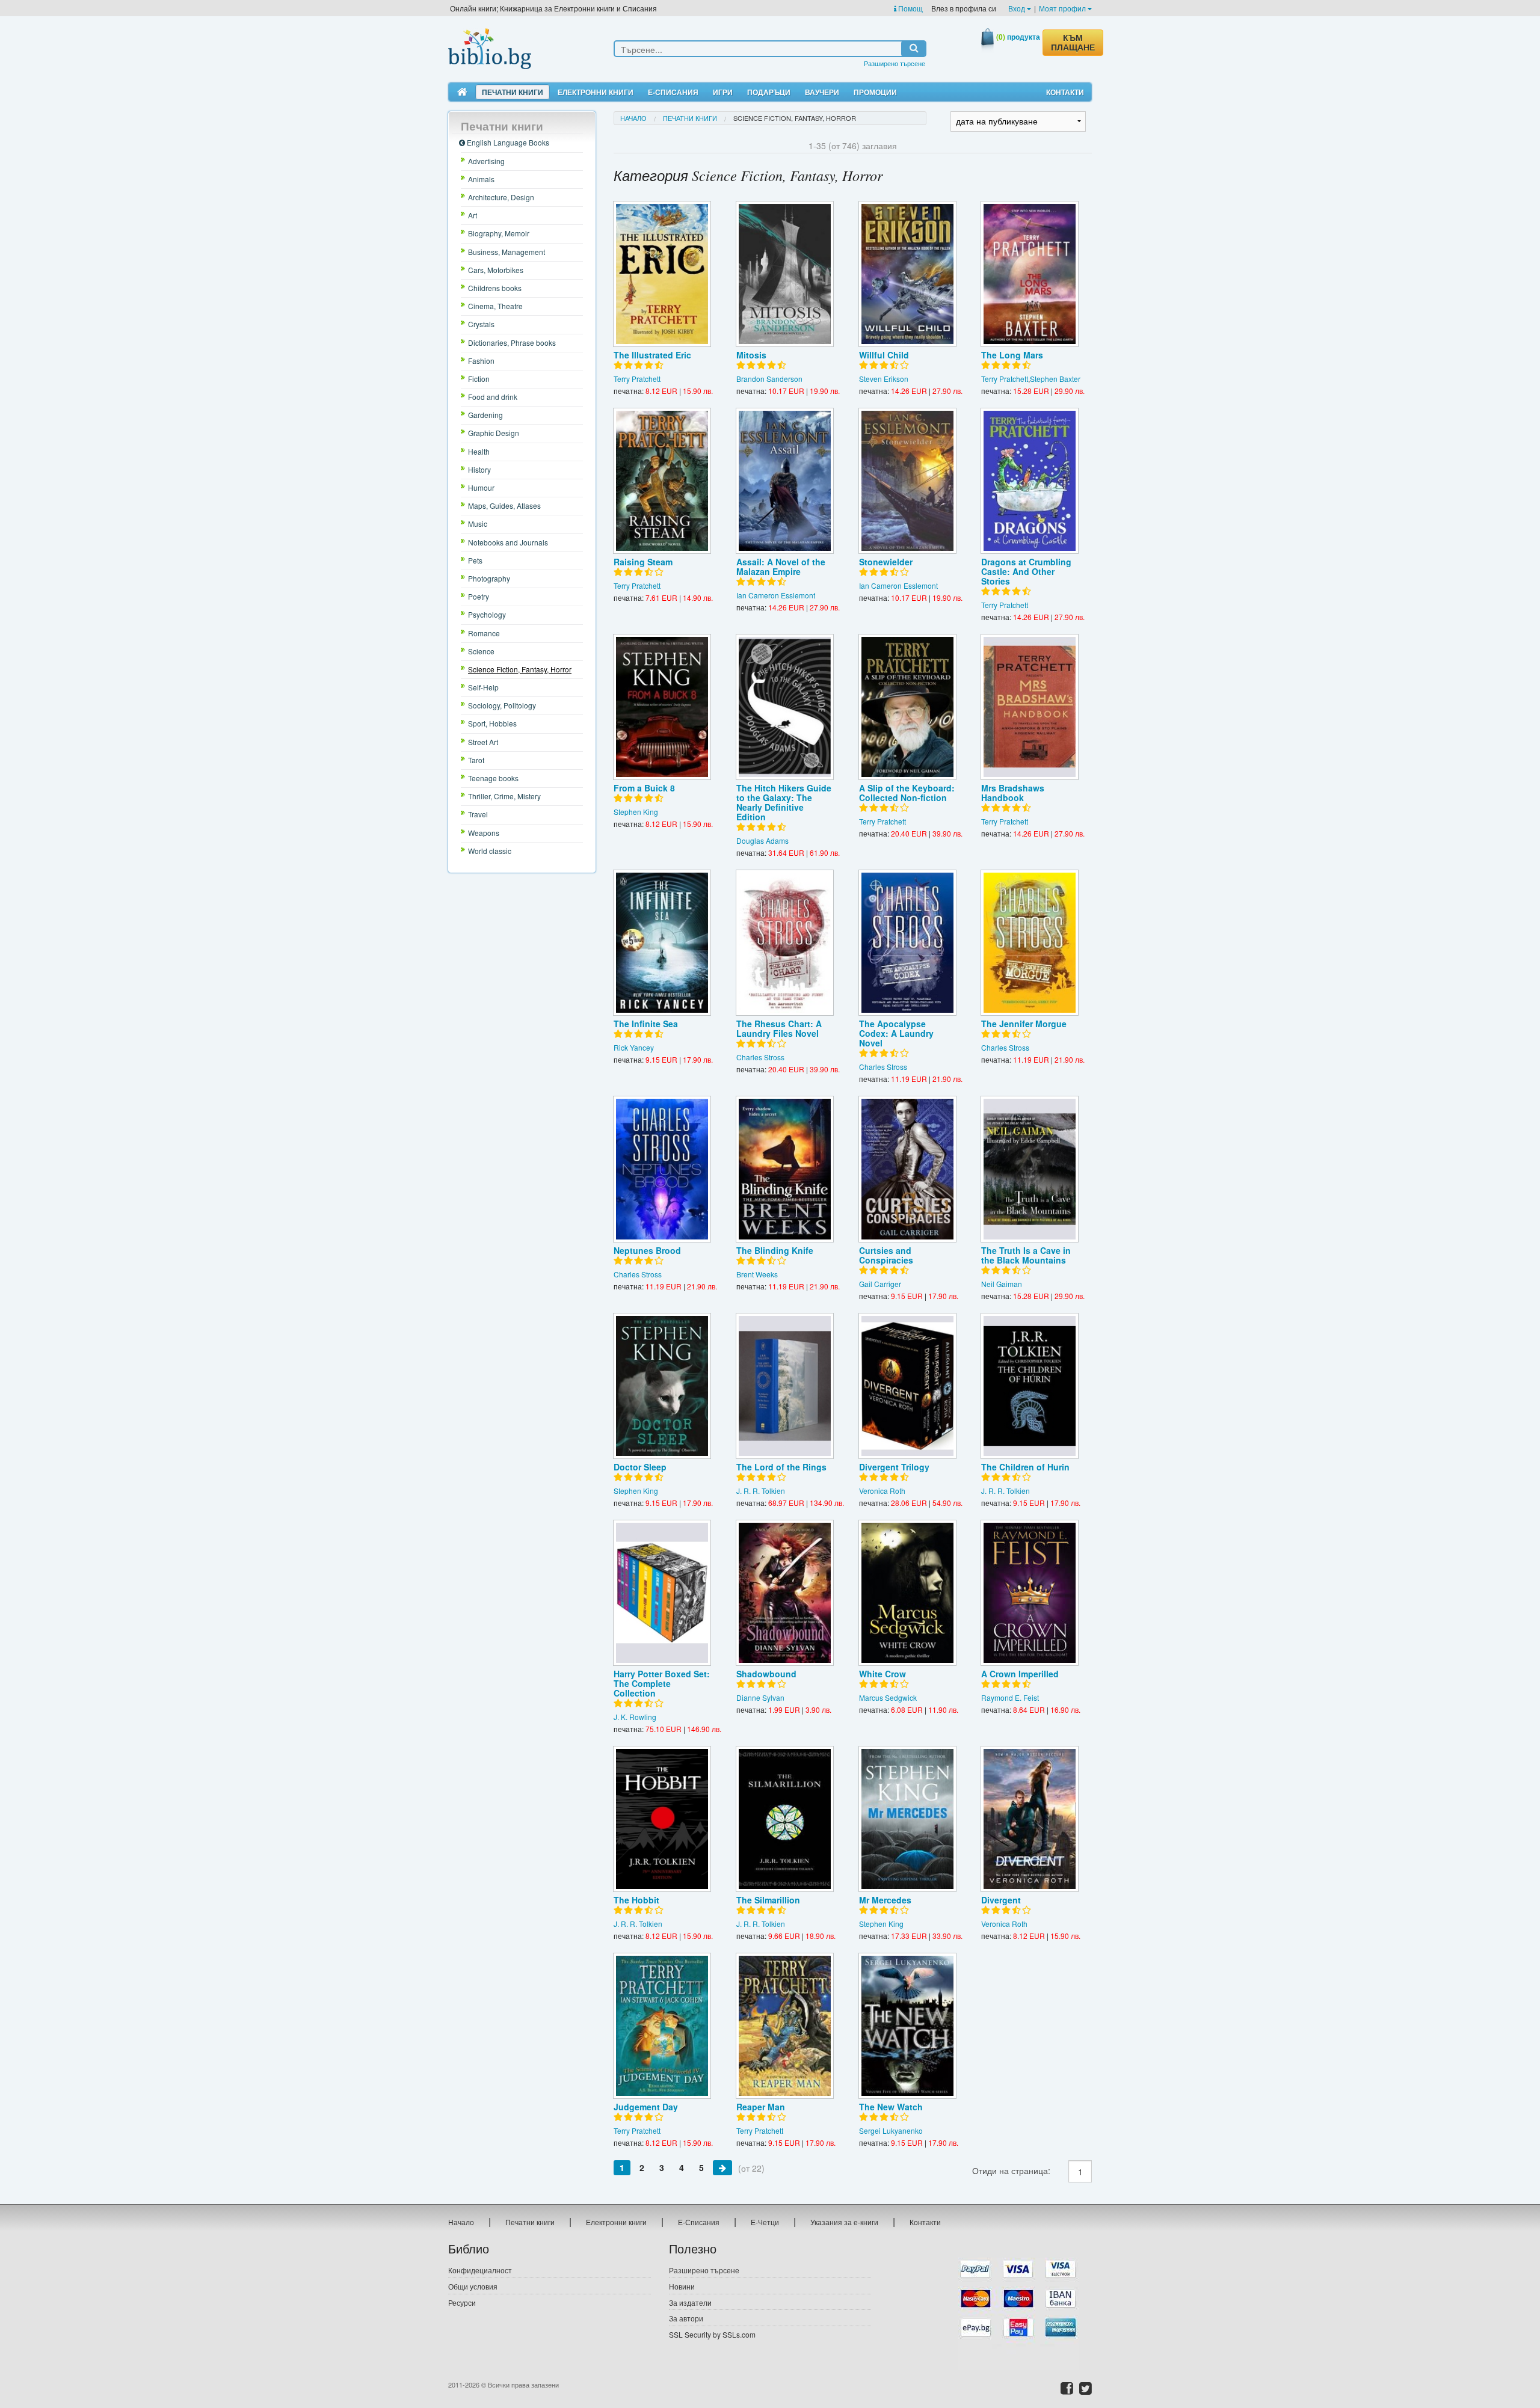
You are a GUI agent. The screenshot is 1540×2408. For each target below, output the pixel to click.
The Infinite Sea (646, 1024)
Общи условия (473, 2286)
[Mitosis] (785, 274)
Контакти (1065, 92)
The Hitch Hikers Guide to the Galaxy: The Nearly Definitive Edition (784, 802)
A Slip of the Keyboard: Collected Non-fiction (907, 793)
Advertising (486, 161)
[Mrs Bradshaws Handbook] (1030, 707)
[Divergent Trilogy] (907, 1386)
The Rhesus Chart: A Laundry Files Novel (779, 1028)
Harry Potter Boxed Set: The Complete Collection (662, 1683)
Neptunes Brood (647, 1250)
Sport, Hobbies (492, 723)
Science (481, 651)
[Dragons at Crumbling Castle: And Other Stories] (1030, 481)
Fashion (481, 361)
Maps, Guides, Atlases (504, 505)
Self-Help (483, 687)
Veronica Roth (882, 1491)
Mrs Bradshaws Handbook (1013, 793)
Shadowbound (766, 1674)
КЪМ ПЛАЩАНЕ (1073, 43)
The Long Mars (1012, 355)
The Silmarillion (768, 1900)
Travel (478, 814)
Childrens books (495, 288)
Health (479, 451)
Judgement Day (646, 2107)
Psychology (487, 614)
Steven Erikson (884, 379)
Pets (475, 560)
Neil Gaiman (1002, 1284)
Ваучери (822, 92)
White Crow (882, 1674)
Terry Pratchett (637, 379)
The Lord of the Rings (781, 1467)
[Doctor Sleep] (662, 1386)
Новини (682, 2286)
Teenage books (493, 778)
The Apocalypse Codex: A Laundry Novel (896, 1033)
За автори (686, 2318)
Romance (484, 633)
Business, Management (507, 252)
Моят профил (1063, 8)
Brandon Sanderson (769, 379)
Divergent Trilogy (894, 1467)
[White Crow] (907, 1593)
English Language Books (507, 142)
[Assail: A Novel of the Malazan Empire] (785, 481)
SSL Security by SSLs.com (712, 2334)
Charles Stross (760, 1057)
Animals (481, 179)
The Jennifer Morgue (1024, 1024)
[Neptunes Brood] (662, 1169)
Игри (723, 92)
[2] (722, 2167)
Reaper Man (761, 2107)
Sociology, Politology (502, 705)
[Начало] (462, 92)
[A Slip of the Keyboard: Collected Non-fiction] (907, 707)
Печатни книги (513, 92)
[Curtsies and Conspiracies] (907, 1169)
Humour (481, 487)
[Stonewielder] (907, 481)
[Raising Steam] (662, 481)
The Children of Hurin (1025, 1467)
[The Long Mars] (1030, 274)
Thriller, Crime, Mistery (504, 796)
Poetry (479, 596)
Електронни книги (596, 92)
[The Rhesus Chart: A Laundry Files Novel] (785, 943)
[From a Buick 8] (662, 707)
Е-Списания (673, 92)
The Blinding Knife (775, 1250)
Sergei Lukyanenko (891, 2130)
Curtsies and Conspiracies (886, 1255)
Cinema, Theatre (495, 306)
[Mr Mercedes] (907, 1819)
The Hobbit (636, 1900)
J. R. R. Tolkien (761, 1491)
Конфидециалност (480, 2270)
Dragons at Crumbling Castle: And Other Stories (1026, 571)
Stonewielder (886, 562)
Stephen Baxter (1055, 379)
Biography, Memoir (499, 233)
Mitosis (751, 355)
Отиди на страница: (1011, 2170)
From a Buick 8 (644, 788)
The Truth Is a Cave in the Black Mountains (1026, 1255)
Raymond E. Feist (1010, 1697)
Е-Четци (765, 2222)
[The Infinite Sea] (662, 943)
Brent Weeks (757, 1274)
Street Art (483, 742)
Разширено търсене (895, 63)
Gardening (485, 415)
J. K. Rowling (635, 1717)
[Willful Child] (907, 274)
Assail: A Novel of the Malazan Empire (781, 567)
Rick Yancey (634, 1047)
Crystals (481, 324)
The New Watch (891, 2107)
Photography (489, 578)
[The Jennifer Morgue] (1030, 943)
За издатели (690, 2302)
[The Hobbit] (662, 1819)
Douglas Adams (762, 840)
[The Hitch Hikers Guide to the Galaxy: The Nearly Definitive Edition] (785, 707)
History (479, 469)
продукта (1018, 37)
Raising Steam (643, 562)
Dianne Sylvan (760, 1697)
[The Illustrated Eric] (662, 274)
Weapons (484, 833)
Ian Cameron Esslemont (776, 595)
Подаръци (769, 92)
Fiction (479, 379)
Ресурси (462, 2302)
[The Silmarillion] (785, 1819)
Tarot (476, 760)
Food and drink (493, 397)
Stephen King (636, 812)
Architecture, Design (501, 197)
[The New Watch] (907, 2026)
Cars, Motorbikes (496, 270)
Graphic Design (494, 433)
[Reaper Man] (785, 2026)
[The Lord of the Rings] (785, 1386)
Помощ (910, 8)
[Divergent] (1030, 1819)
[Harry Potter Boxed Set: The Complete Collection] (662, 1593)
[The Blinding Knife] (785, 1169)
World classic (490, 851)
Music (478, 524)
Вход (1018, 8)
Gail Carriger (880, 1284)
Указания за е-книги (844, 2222)
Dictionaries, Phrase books (512, 342)
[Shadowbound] (785, 1593)
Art (473, 215)
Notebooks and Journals (508, 542)
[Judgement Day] (662, 2026)
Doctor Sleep (640, 1467)
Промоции (875, 92)
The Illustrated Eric (652, 355)
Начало (633, 118)
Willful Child (884, 355)
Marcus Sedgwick (888, 1697)
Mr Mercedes (885, 1900)
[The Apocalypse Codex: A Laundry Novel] (907, 943)
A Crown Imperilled (1020, 1674)
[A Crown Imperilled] (1030, 1593)
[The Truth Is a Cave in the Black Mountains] (1030, 1169)
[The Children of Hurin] (1030, 1386)
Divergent (1001, 1900)
